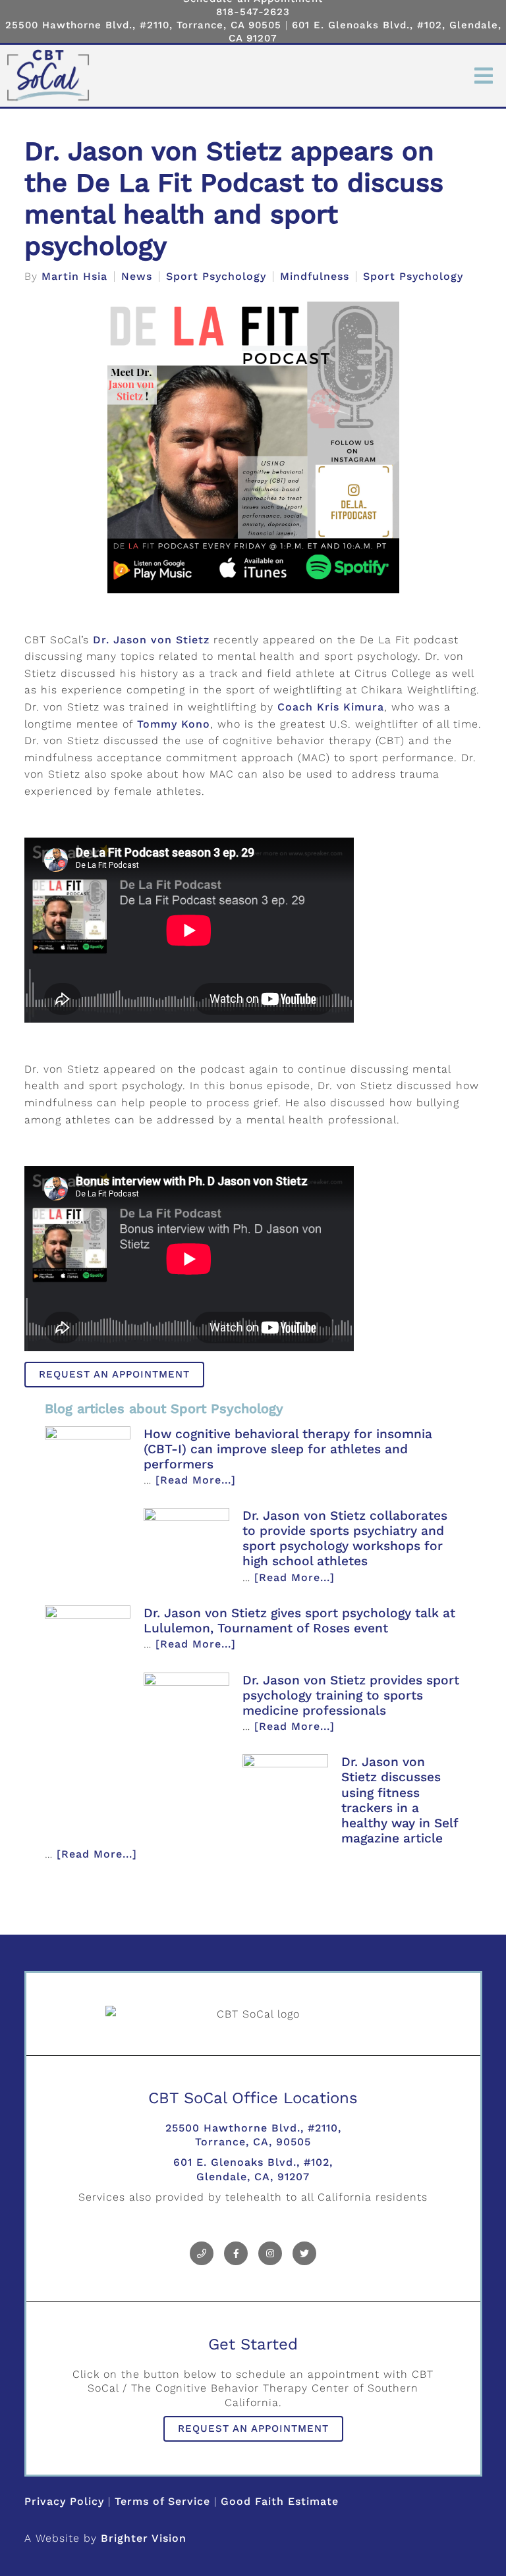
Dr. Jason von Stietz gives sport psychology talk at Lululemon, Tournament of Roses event (299, 1621)
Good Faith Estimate (280, 2501)
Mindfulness (315, 277)
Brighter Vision (144, 2538)
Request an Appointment (114, 1374)
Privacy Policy (64, 2501)
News (137, 277)
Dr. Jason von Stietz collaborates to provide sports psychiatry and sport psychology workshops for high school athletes (345, 1538)
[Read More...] (196, 1480)
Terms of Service (162, 2501)
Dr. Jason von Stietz (151, 640)
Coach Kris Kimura (331, 707)
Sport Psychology (216, 277)
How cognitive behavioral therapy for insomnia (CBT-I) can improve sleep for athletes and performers (288, 1449)
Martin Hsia (74, 277)
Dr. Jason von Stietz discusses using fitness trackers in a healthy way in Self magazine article (400, 1800)
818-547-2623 (253, 12)
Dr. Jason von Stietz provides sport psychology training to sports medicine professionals (351, 1695)
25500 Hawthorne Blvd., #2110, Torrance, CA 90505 (143, 25)
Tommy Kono (174, 724)
